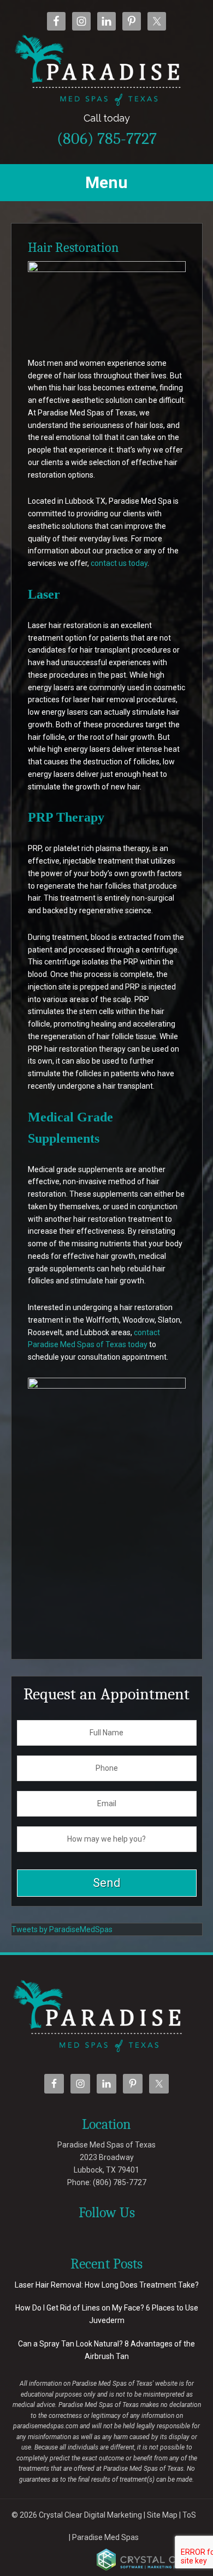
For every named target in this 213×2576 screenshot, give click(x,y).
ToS (189, 2515)
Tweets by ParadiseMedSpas (62, 1929)
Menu (106, 182)
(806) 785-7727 (107, 130)
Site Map (162, 2515)
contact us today (119, 563)
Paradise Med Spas (105, 2537)
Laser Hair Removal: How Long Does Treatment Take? (107, 2285)
